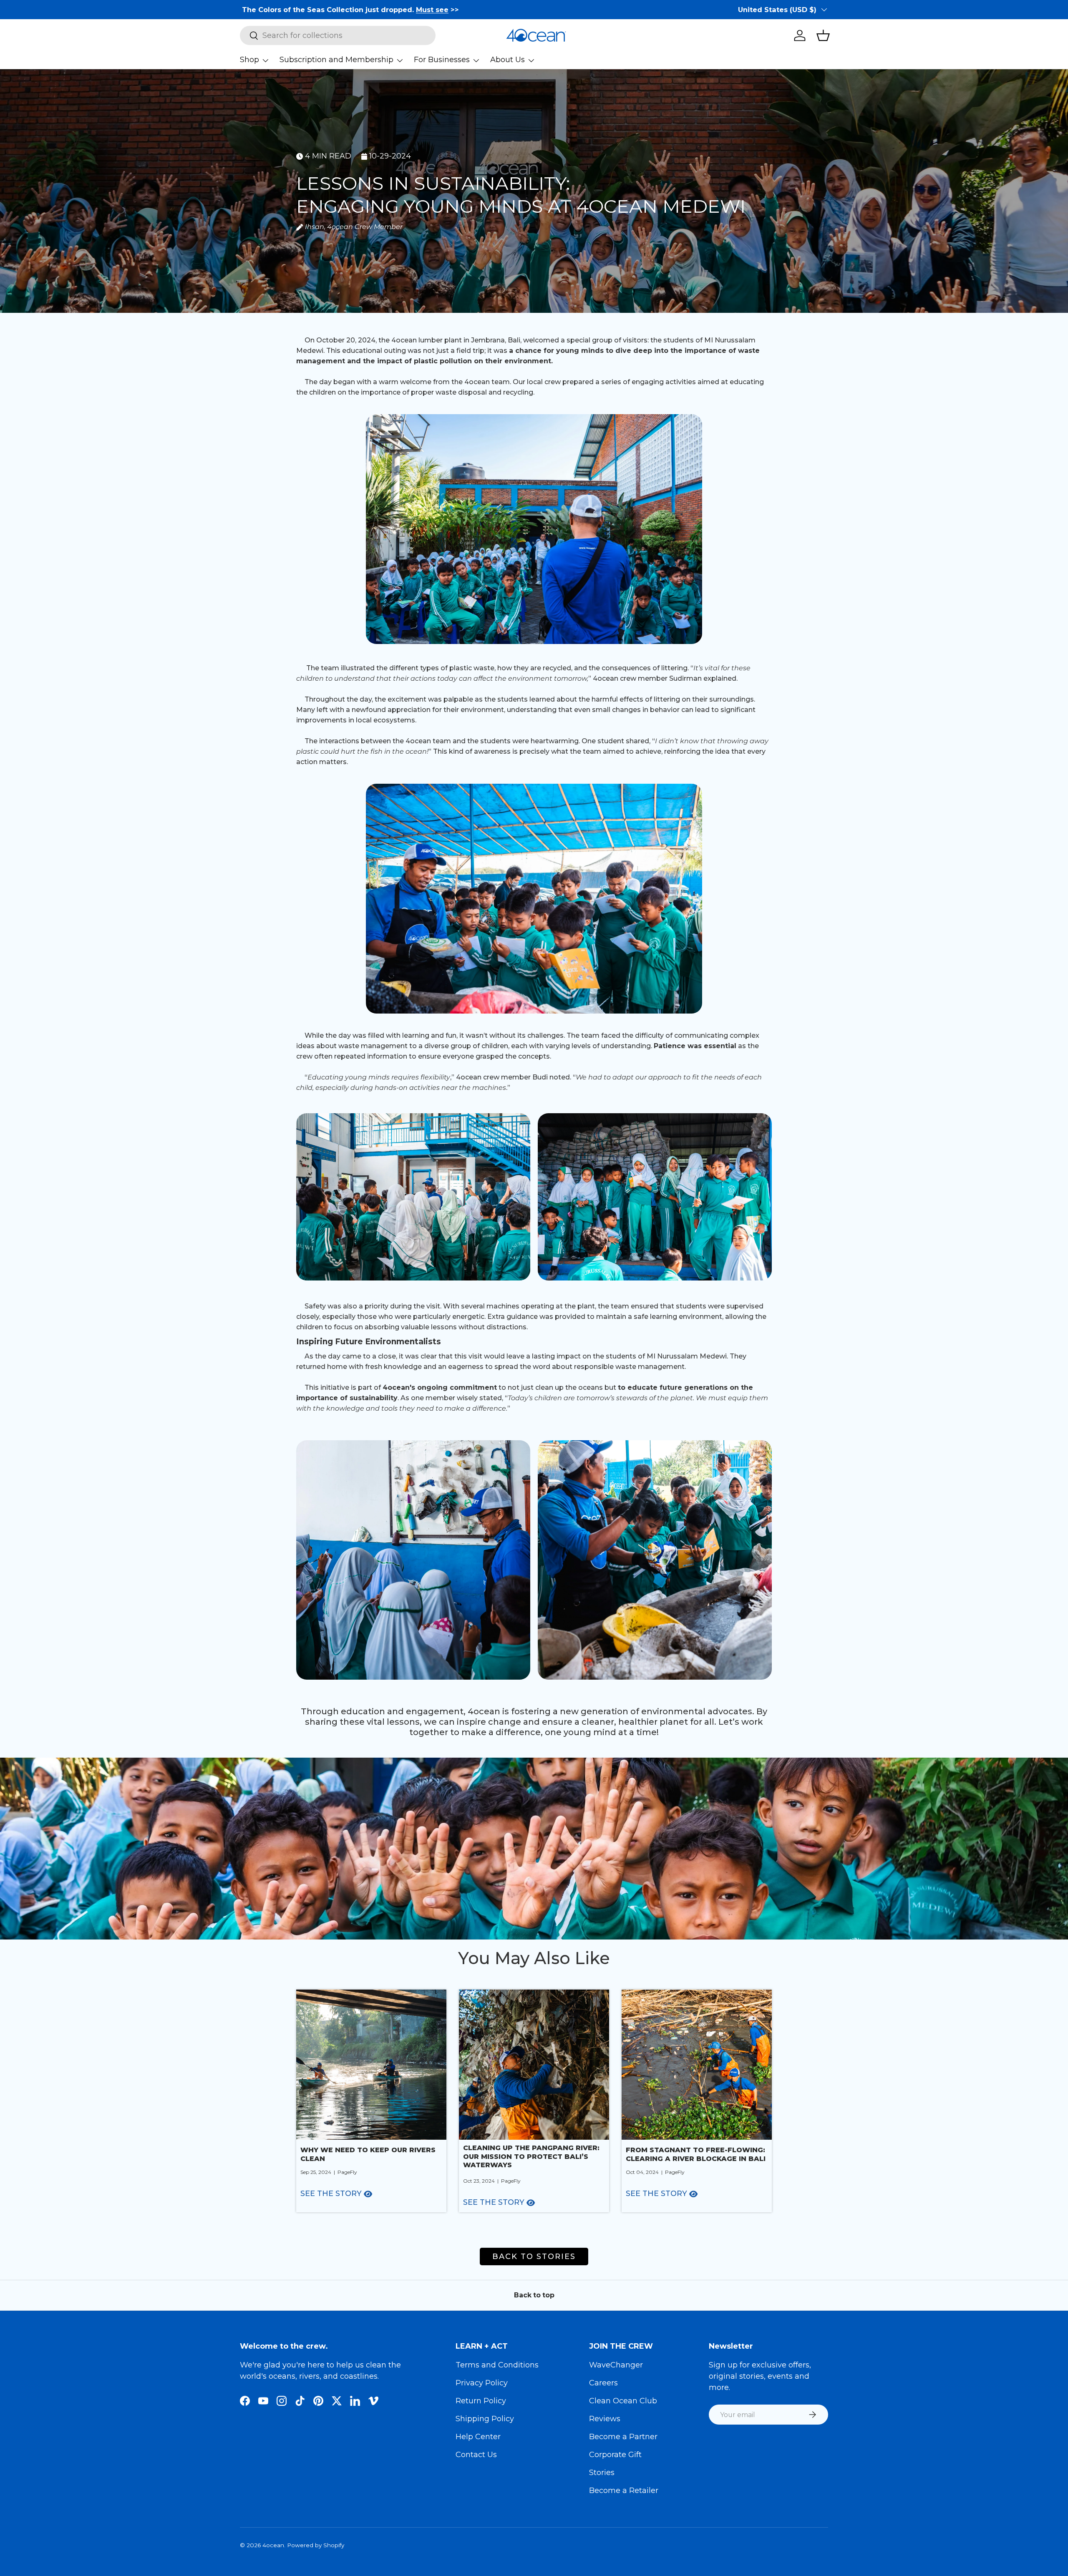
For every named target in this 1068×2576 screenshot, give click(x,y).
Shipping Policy (485, 2419)
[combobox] (338, 35)
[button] (823, 35)
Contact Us (476, 2455)
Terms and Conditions (497, 2365)
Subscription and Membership (336, 60)
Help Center (478, 2437)
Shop (249, 60)
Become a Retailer (624, 2490)
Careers (603, 2383)
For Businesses (442, 60)
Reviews (605, 2419)
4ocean (273, 2545)
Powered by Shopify (316, 2545)
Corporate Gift (615, 2455)
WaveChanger (616, 2365)
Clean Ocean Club (623, 2401)
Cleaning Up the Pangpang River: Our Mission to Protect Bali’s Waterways (531, 2157)
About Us (508, 60)
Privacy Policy (482, 2383)
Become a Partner (623, 2437)
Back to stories (534, 2257)
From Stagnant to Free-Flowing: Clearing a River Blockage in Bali (696, 2154)
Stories (602, 2473)
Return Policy (481, 2401)
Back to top (534, 2295)
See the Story (331, 2194)
